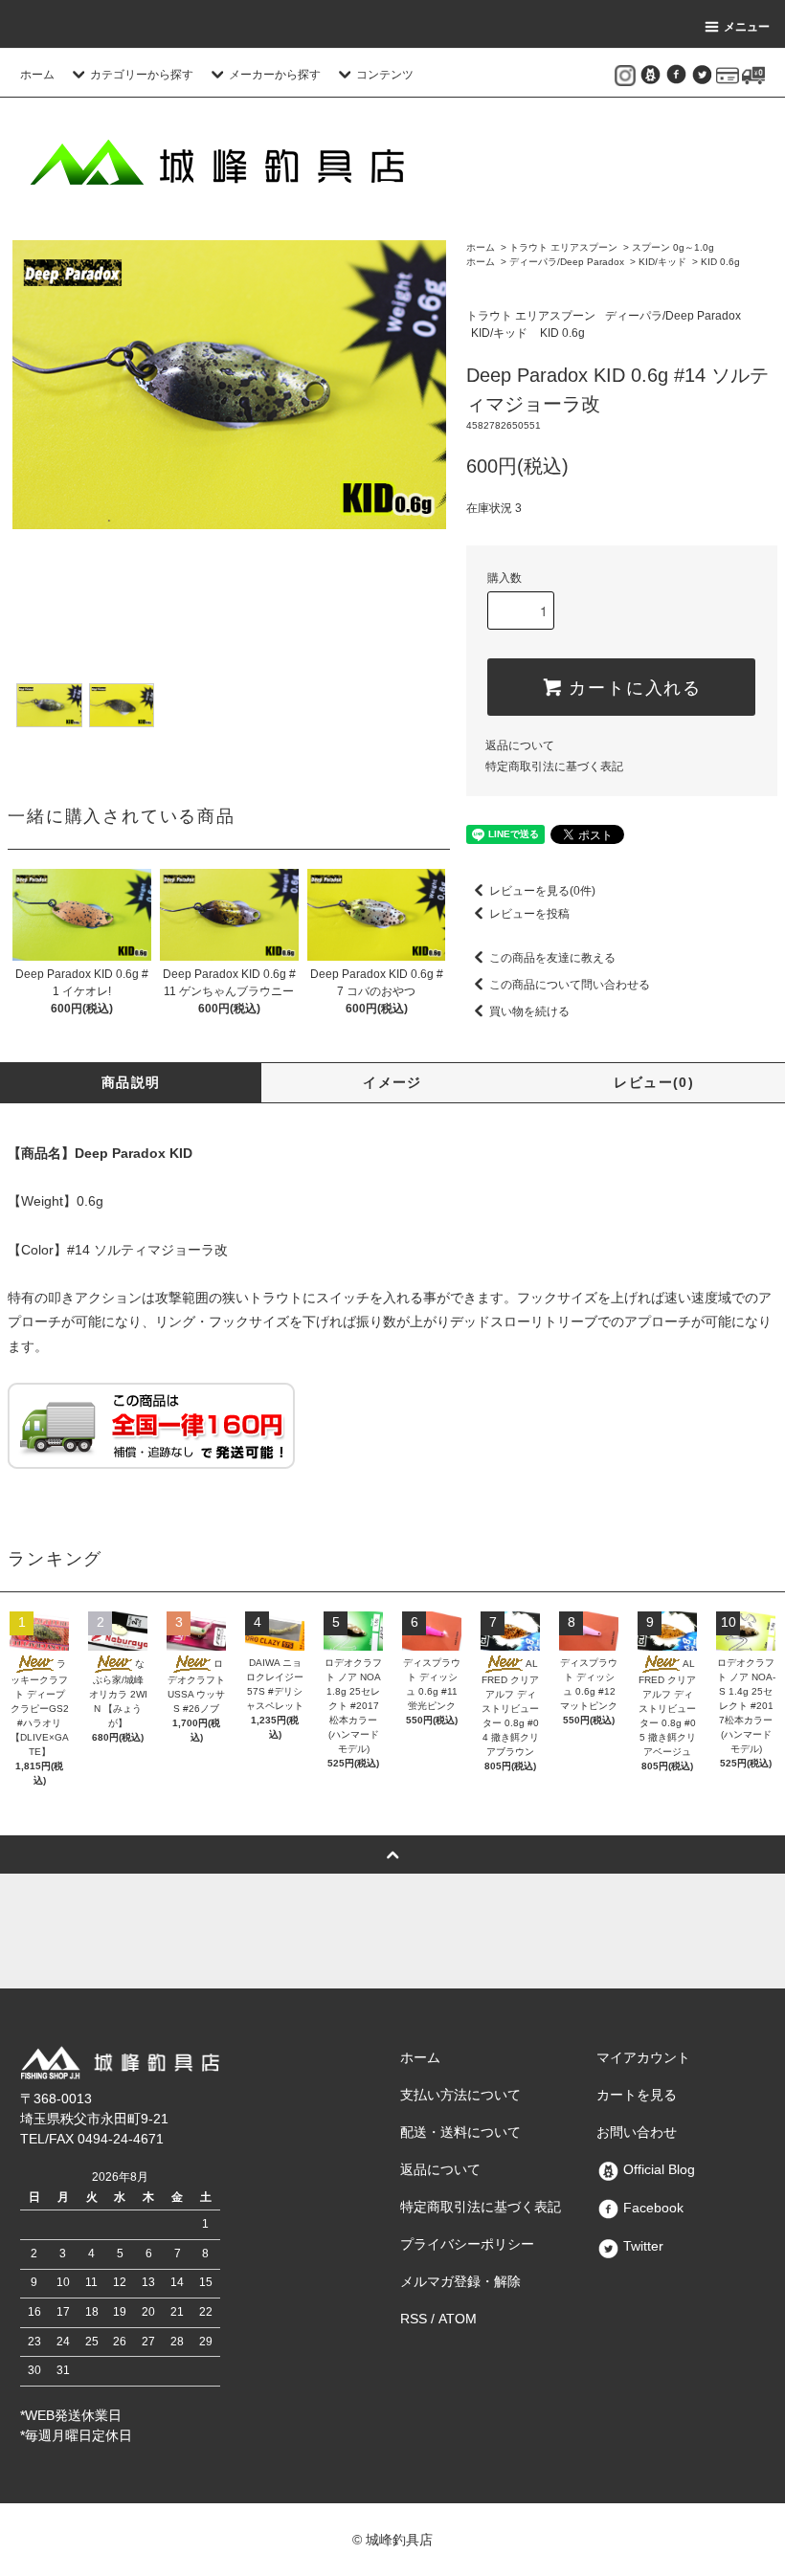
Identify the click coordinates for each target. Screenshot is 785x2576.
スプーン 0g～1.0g (673, 247)
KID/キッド (662, 262)
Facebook (651, 2208)
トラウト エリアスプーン (563, 247)
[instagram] (625, 75)
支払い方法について (460, 2095)
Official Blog (657, 2169)
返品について (520, 745)
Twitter (641, 2246)
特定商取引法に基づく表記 (554, 766)
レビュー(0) (654, 1082)
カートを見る (637, 2095)
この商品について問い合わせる (570, 985)
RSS (414, 2319)
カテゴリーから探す (142, 75)
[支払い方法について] (728, 75)
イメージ (392, 1082)
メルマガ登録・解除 (460, 2281)
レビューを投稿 (529, 914)
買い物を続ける (529, 1011)
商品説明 (131, 1082)
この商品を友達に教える (552, 958)
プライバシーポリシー (467, 2244)
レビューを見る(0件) (542, 891)
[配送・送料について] (753, 75)
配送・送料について (460, 2132)
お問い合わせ (637, 2132)
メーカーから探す (275, 75)
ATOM (458, 2319)
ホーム (37, 75)
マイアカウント (643, 2057)
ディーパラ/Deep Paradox (567, 262)
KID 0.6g (720, 262)
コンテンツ (385, 75)
